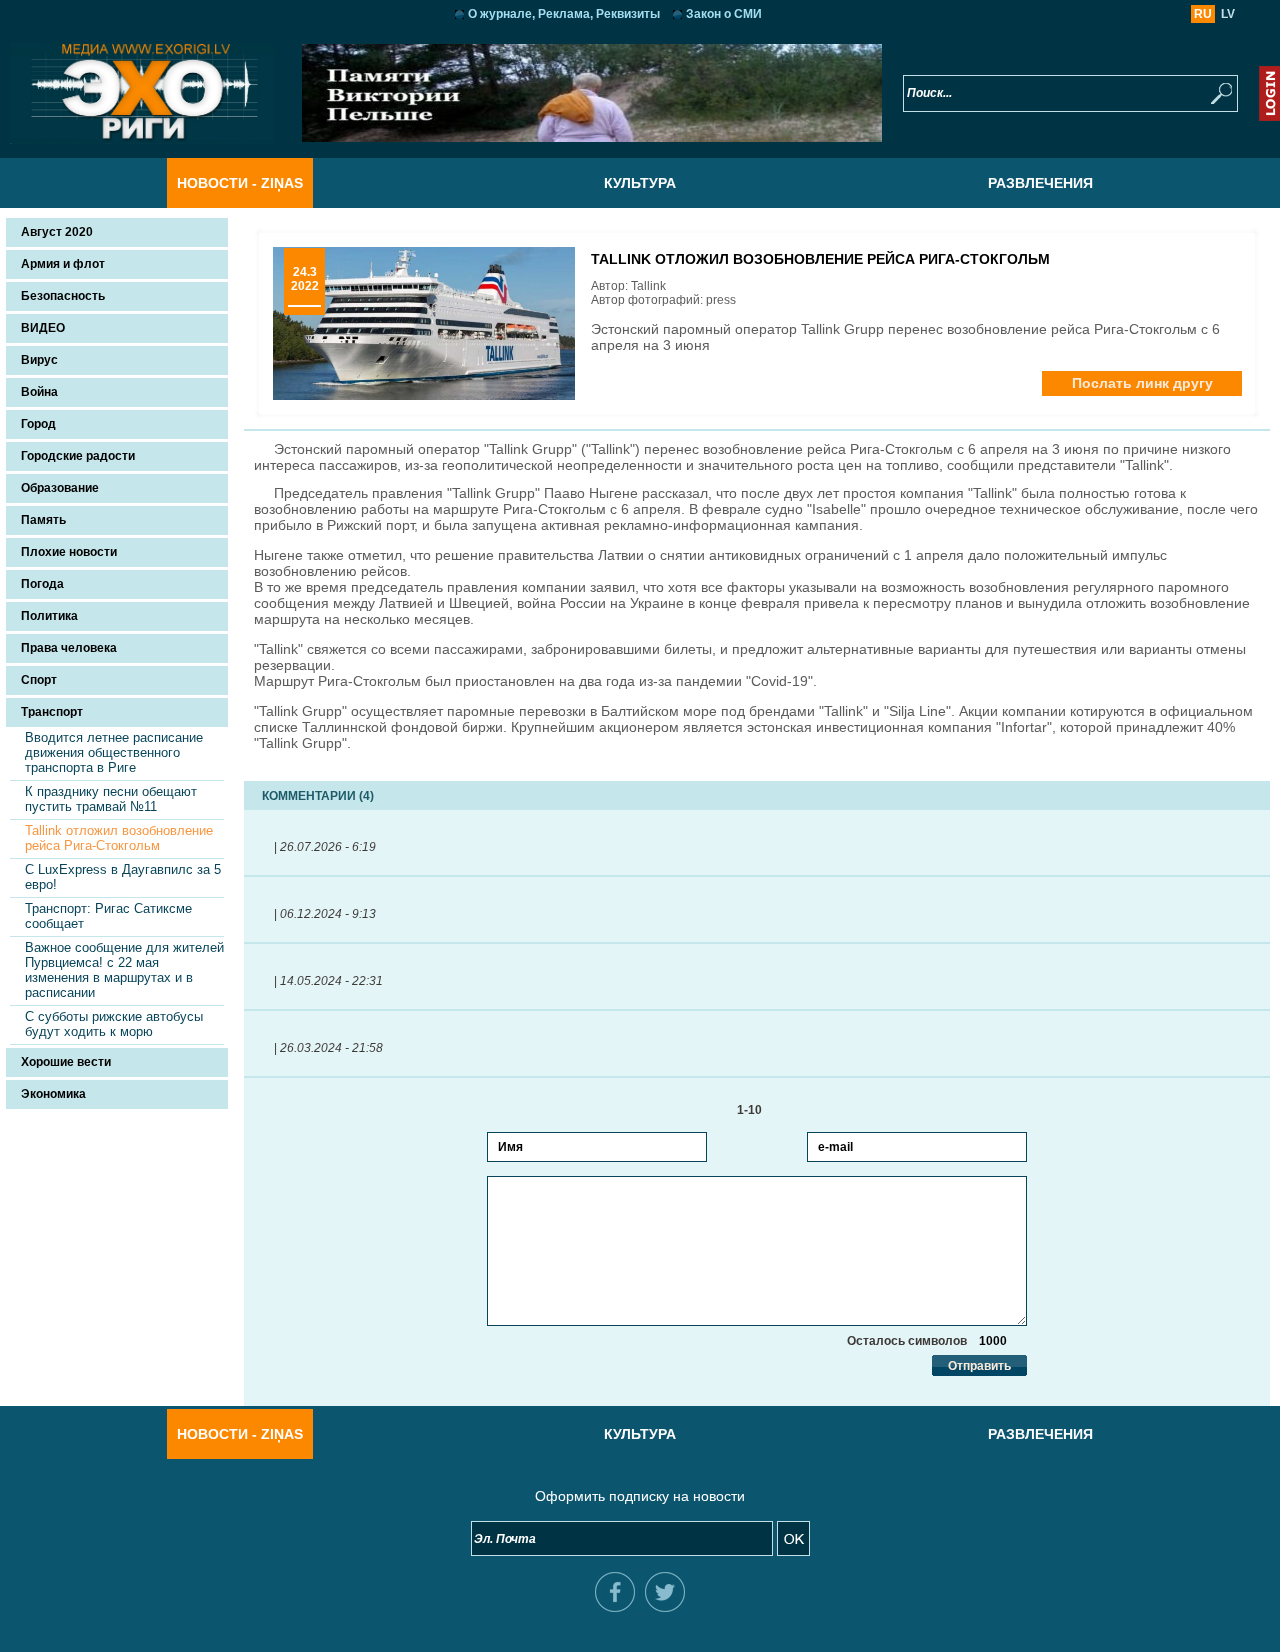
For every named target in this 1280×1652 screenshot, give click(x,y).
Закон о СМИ (724, 14)
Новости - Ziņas (240, 183)
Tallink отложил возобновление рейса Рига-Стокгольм (119, 838)
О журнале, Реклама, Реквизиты (564, 14)
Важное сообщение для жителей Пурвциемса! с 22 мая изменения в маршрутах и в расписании (124, 970)
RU (1203, 14)
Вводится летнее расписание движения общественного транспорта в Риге (114, 752)
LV (1228, 14)
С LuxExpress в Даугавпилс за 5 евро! (123, 877)
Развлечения (1040, 183)
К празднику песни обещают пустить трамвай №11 (111, 799)
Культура (640, 183)
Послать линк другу (1142, 383)
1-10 (757, 1110)
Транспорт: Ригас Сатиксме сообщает (108, 916)
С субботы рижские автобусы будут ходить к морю (114, 1024)
